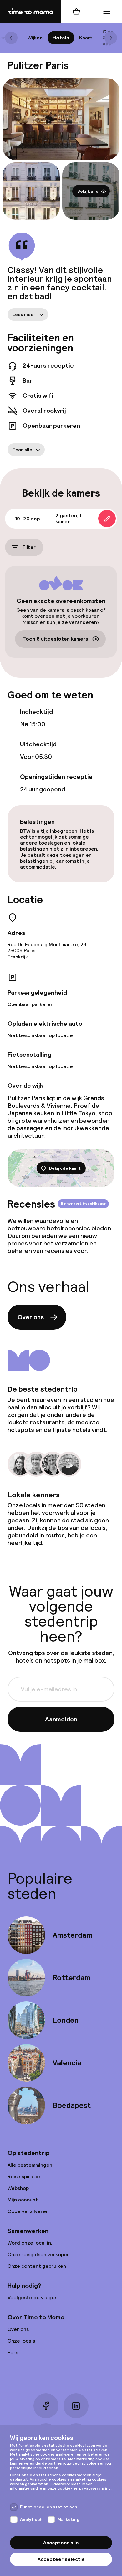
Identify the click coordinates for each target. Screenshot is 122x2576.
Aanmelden (61, 1719)
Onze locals (21, 2341)
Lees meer (24, 314)
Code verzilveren (28, 2211)
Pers (13, 2352)
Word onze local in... (31, 2243)
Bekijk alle (88, 191)
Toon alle (22, 450)
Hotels (61, 38)
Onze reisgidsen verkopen (39, 2254)
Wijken (35, 38)
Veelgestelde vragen (33, 2298)
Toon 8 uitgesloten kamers (55, 639)
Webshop (18, 2188)
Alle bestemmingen (30, 2165)
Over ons (31, 1317)
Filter (29, 547)
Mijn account (23, 2200)
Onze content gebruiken (37, 2266)
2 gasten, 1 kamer (68, 519)
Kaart (86, 38)
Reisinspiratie (24, 2177)
